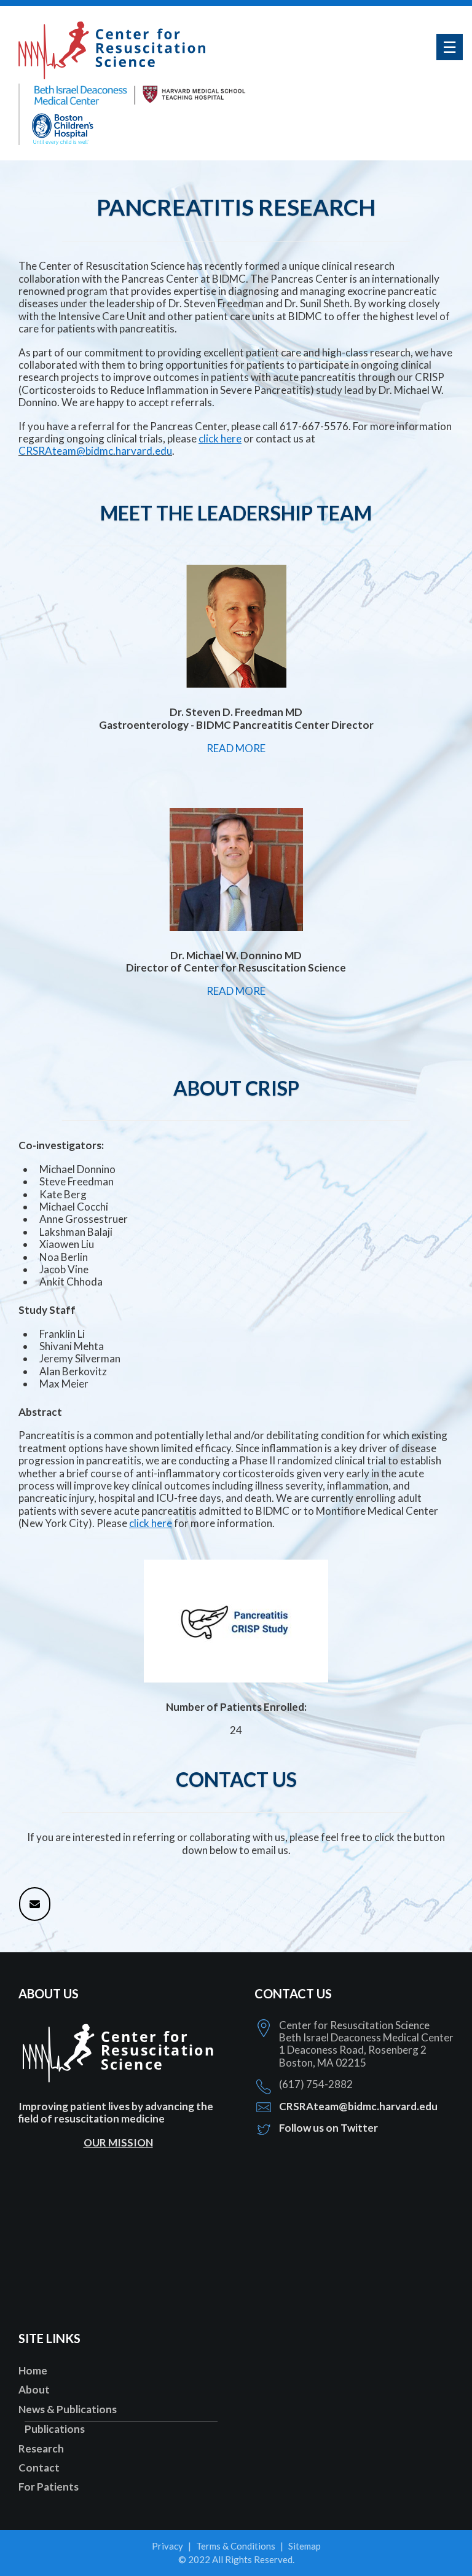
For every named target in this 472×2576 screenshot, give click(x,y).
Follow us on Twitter (328, 2128)
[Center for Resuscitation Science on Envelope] (35, 1904)
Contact (39, 2468)
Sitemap (305, 2546)
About (34, 2389)
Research (41, 2448)
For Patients (49, 2487)
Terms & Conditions (236, 2546)
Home (33, 2370)
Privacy (167, 2546)
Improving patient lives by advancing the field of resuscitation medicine (116, 2112)
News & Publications (68, 2409)
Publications (55, 2429)
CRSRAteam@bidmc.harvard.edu (95, 451)
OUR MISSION (118, 2142)
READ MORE (236, 748)
